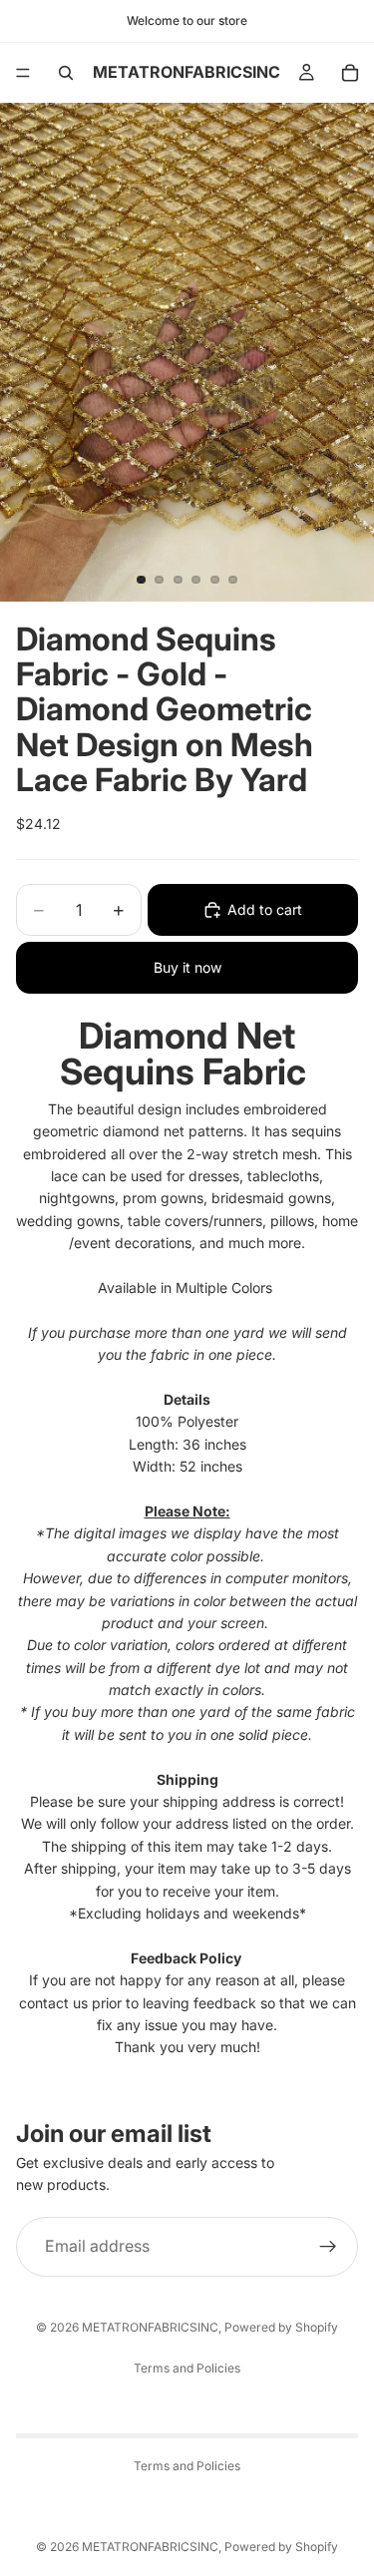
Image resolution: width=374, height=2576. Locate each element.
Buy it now (187, 967)
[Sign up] (328, 2247)
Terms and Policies (187, 2368)
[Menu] (23, 73)
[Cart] (350, 73)
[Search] (66, 73)
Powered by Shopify (281, 2327)
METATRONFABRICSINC (150, 2327)
